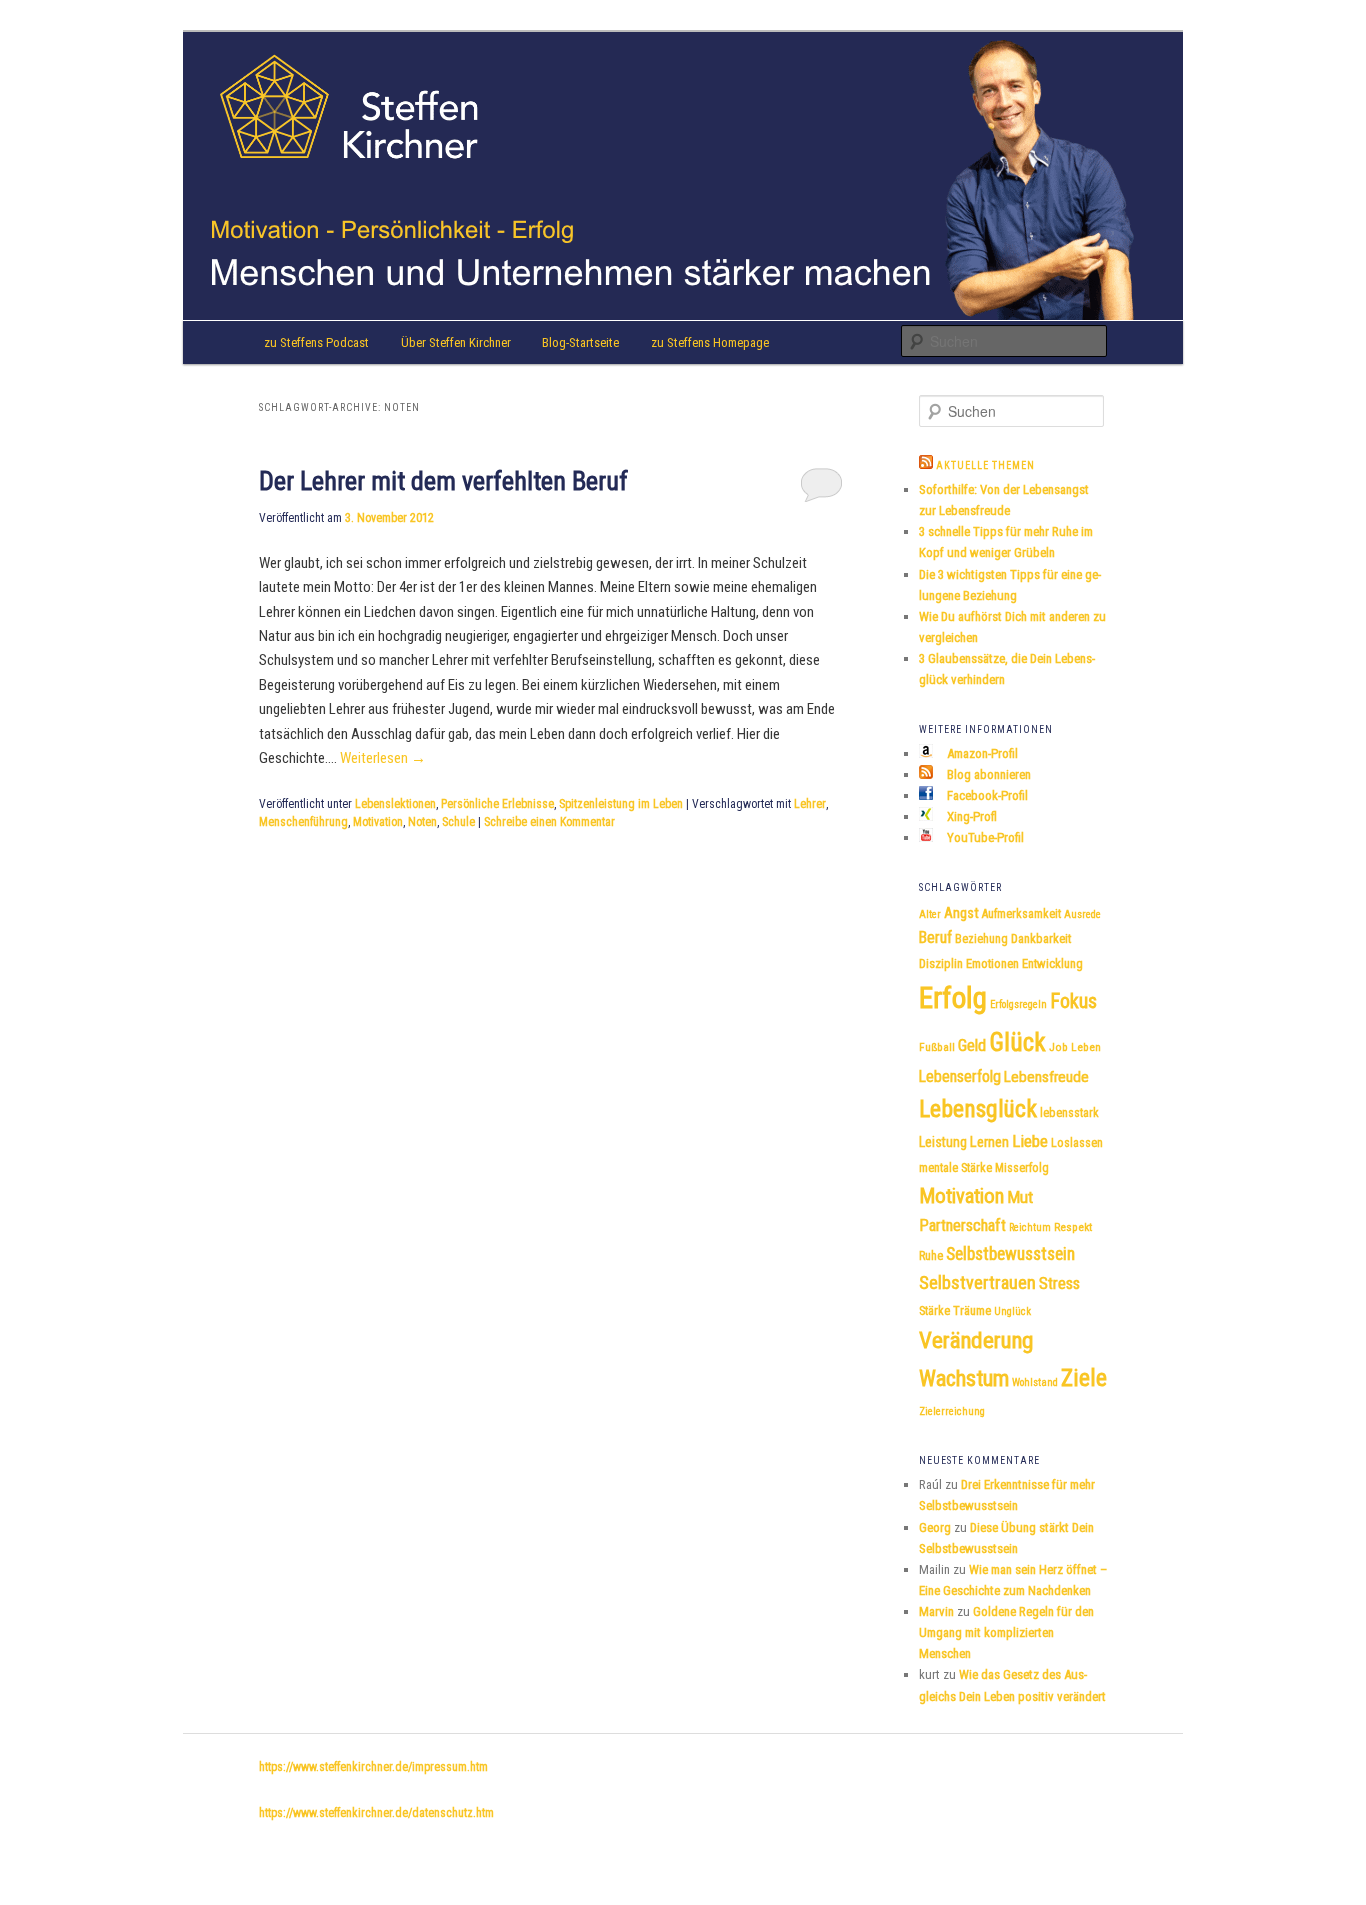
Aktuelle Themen (985, 465)
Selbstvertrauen (977, 1282)
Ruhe (931, 1256)
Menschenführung (303, 822)
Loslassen (1077, 1143)
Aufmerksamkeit (1021, 914)
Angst (961, 913)
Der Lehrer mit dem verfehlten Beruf (443, 481)
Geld (972, 1045)
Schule (458, 822)
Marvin (936, 1611)
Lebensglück (978, 1109)
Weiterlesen (383, 758)
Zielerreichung (952, 1411)
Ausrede (1082, 914)
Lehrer (810, 804)
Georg (935, 1527)
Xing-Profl (970, 816)
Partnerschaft (962, 1225)
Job (1058, 1047)
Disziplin (941, 963)
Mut (1020, 1197)
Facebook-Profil (986, 795)
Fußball (937, 1047)
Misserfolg (1022, 1168)
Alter (930, 914)
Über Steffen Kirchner (456, 342)
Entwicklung (1052, 963)
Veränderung (976, 1340)
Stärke (934, 1311)
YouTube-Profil (984, 837)
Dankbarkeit (1041, 938)
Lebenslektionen (395, 804)
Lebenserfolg (960, 1076)
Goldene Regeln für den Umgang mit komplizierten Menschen (1006, 1632)
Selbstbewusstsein (1010, 1254)
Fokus (1073, 1001)
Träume (972, 1310)
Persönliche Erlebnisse (497, 804)
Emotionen (992, 963)
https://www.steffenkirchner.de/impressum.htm (373, 1767)
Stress (1059, 1283)
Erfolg (953, 998)
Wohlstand (1035, 1382)
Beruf (935, 937)
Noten (422, 822)
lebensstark (1069, 1113)
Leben (1086, 1047)
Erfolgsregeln (1018, 1004)
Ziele (1084, 1378)
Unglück (1012, 1311)
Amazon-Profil (981, 753)
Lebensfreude (1046, 1077)
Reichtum (1030, 1227)
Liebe (1030, 1141)
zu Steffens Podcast (316, 342)
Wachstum (964, 1378)
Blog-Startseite (580, 342)
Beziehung (981, 939)
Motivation (378, 822)
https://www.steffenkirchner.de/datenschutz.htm (376, 1813)
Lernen (989, 1142)
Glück (1017, 1042)
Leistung (943, 1142)
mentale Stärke (955, 1168)
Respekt (1073, 1227)
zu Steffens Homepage (710, 342)
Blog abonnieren (987, 774)
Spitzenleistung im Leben (621, 804)
